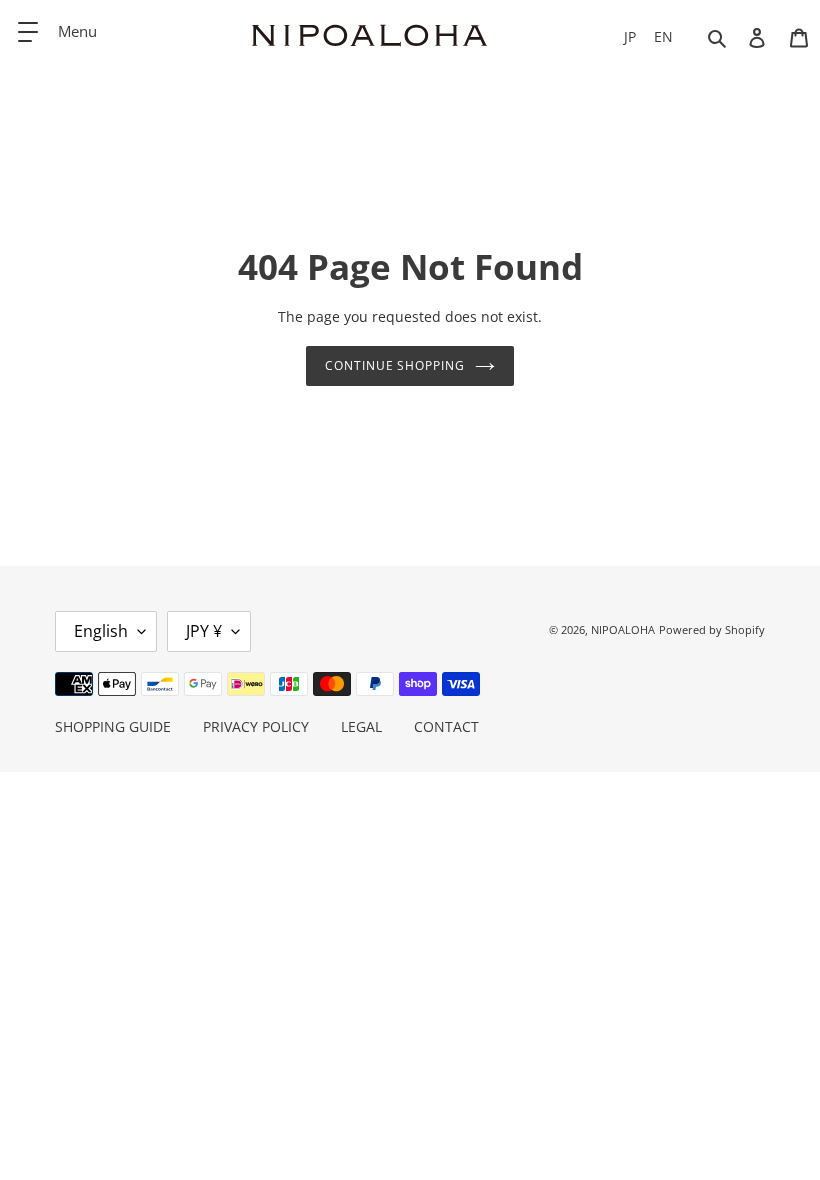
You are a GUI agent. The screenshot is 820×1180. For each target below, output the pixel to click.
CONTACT (446, 726)
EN (663, 36)
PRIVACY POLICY (256, 726)
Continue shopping (395, 365)
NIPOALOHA (623, 629)
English (101, 631)
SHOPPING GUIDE (113, 726)
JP (630, 36)
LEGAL (361, 726)
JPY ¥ (204, 631)
